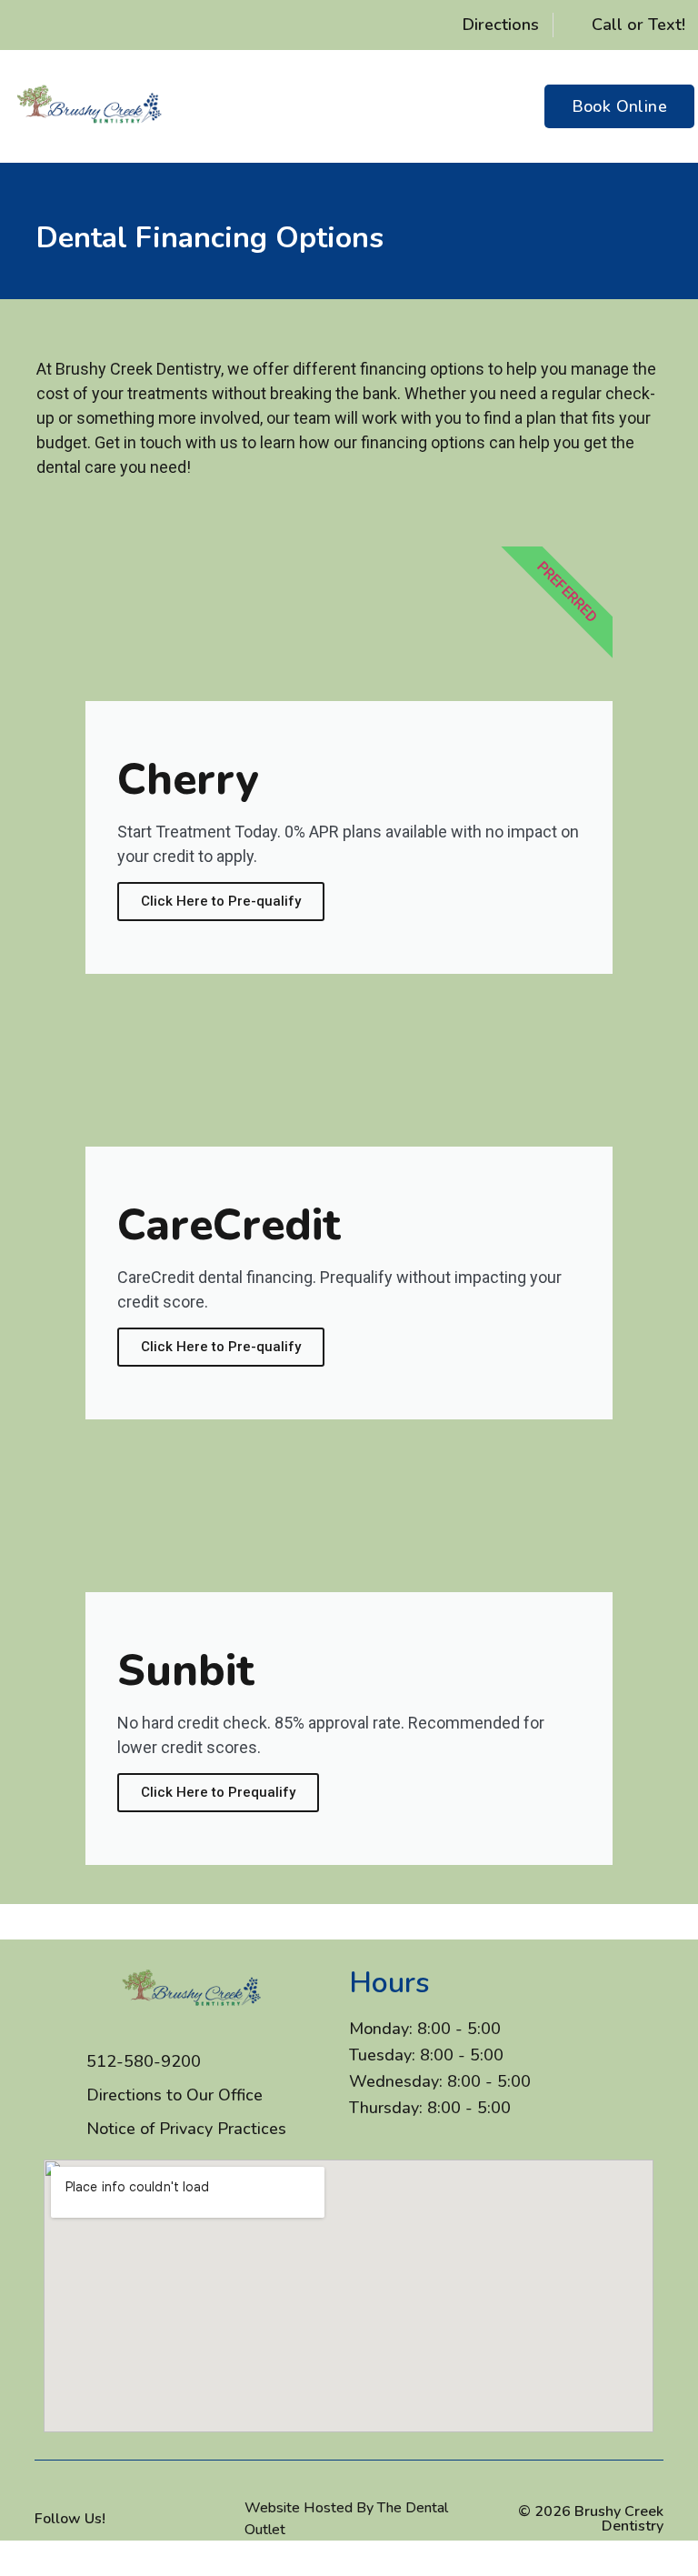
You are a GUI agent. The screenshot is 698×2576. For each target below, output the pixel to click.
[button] (495, 106)
